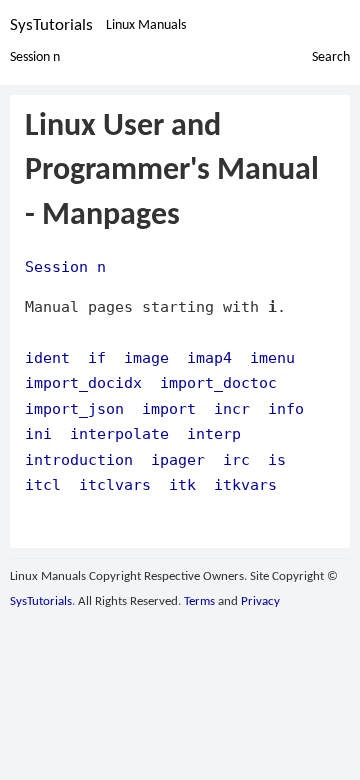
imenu (272, 357)
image (146, 357)
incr (232, 408)
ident (47, 357)
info (286, 408)
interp (214, 433)
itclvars (115, 484)
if (97, 357)
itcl (43, 484)
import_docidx (83, 382)
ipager (178, 459)
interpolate (119, 433)
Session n (35, 57)
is (277, 459)
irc (236, 459)
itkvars (245, 484)
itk (182, 484)
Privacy (260, 601)
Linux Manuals (146, 25)
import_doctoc (218, 382)
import (169, 408)
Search (331, 57)
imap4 (209, 357)
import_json (74, 408)
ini (38, 433)
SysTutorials (51, 25)
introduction (79, 459)
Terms (199, 601)
